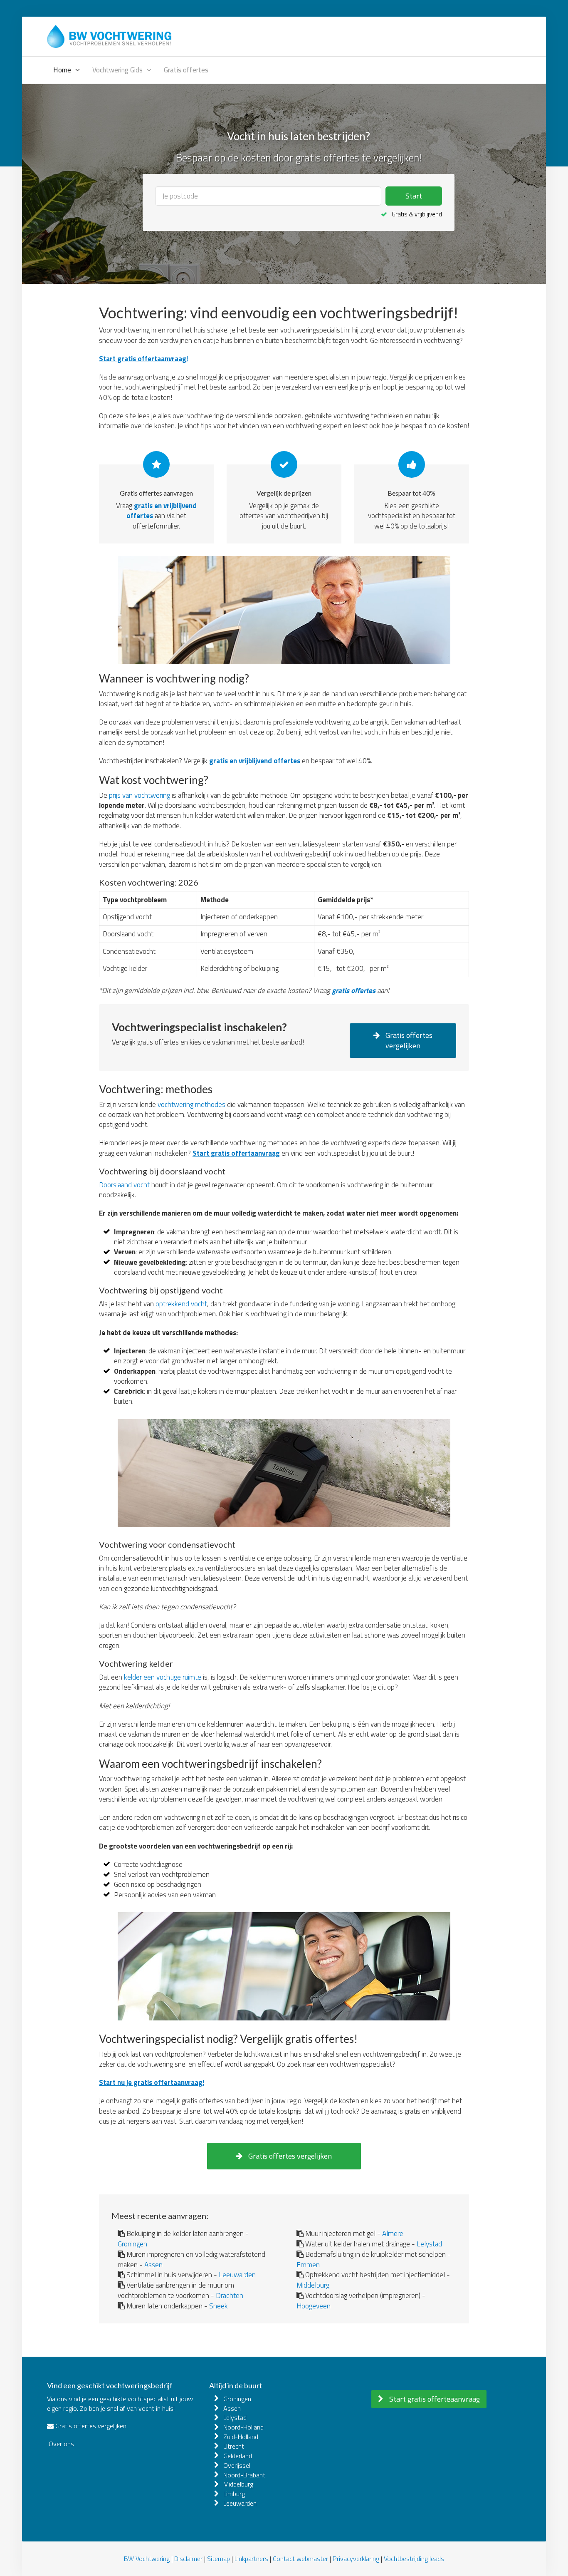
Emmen (308, 2265)
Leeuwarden (237, 2274)
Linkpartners (251, 2559)
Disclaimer (188, 2559)
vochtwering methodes (191, 1104)
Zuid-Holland (241, 2437)
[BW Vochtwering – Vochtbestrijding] (109, 35)
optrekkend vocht (181, 1304)
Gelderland (238, 2456)
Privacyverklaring (356, 2559)
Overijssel (237, 2465)
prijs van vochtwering (140, 795)
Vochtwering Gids (117, 70)
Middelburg (313, 2285)
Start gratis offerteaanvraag (434, 2399)
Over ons (61, 2444)
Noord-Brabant (244, 2475)
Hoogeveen (314, 2306)
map (224, 2559)
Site (212, 2559)
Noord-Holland (243, 2427)
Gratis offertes (186, 70)
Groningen (132, 2244)
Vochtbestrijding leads (414, 2559)
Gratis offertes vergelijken (408, 1041)
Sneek (219, 2306)
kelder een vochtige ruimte (163, 1677)
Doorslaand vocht (124, 1185)
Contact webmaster (300, 2559)
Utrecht (234, 2446)
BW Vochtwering (147, 2559)
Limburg (234, 2494)
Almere (393, 2233)
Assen (153, 2265)
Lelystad (429, 2244)
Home (62, 70)
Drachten (230, 2295)
